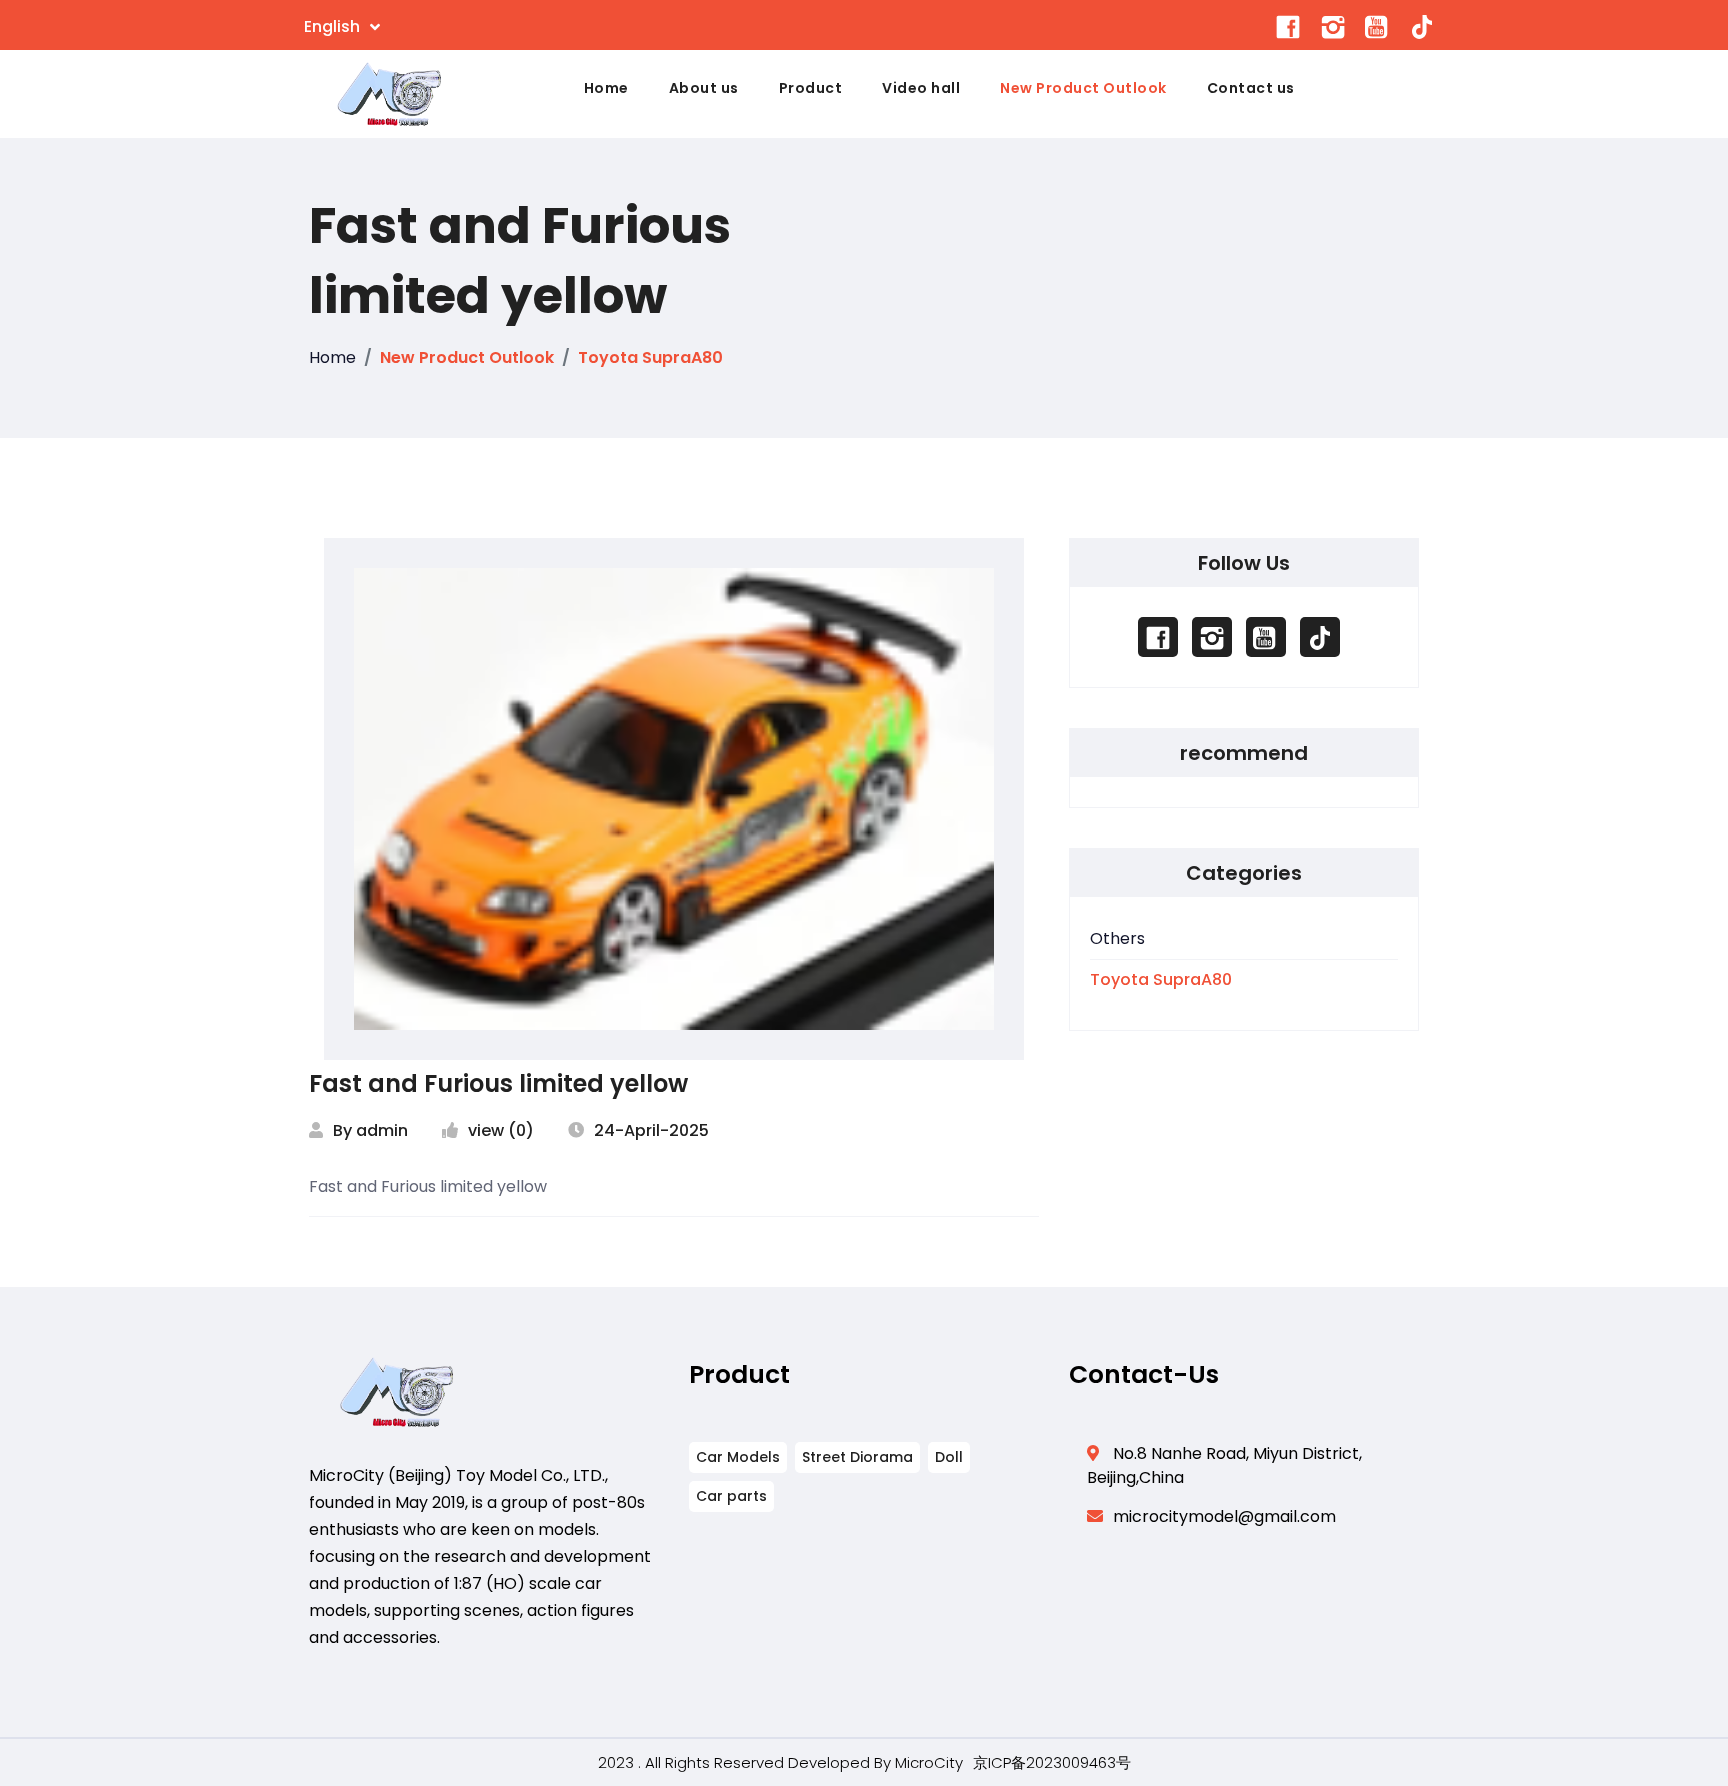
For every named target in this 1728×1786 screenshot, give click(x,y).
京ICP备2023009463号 (1052, 1762)
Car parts (731, 1496)
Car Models (738, 1457)
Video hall (921, 88)
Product (811, 88)
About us (704, 88)
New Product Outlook (1083, 88)
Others (1117, 938)
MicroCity (929, 1762)
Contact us (1251, 88)
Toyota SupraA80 (650, 357)
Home (606, 88)
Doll (949, 1457)
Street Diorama (857, 1457)
